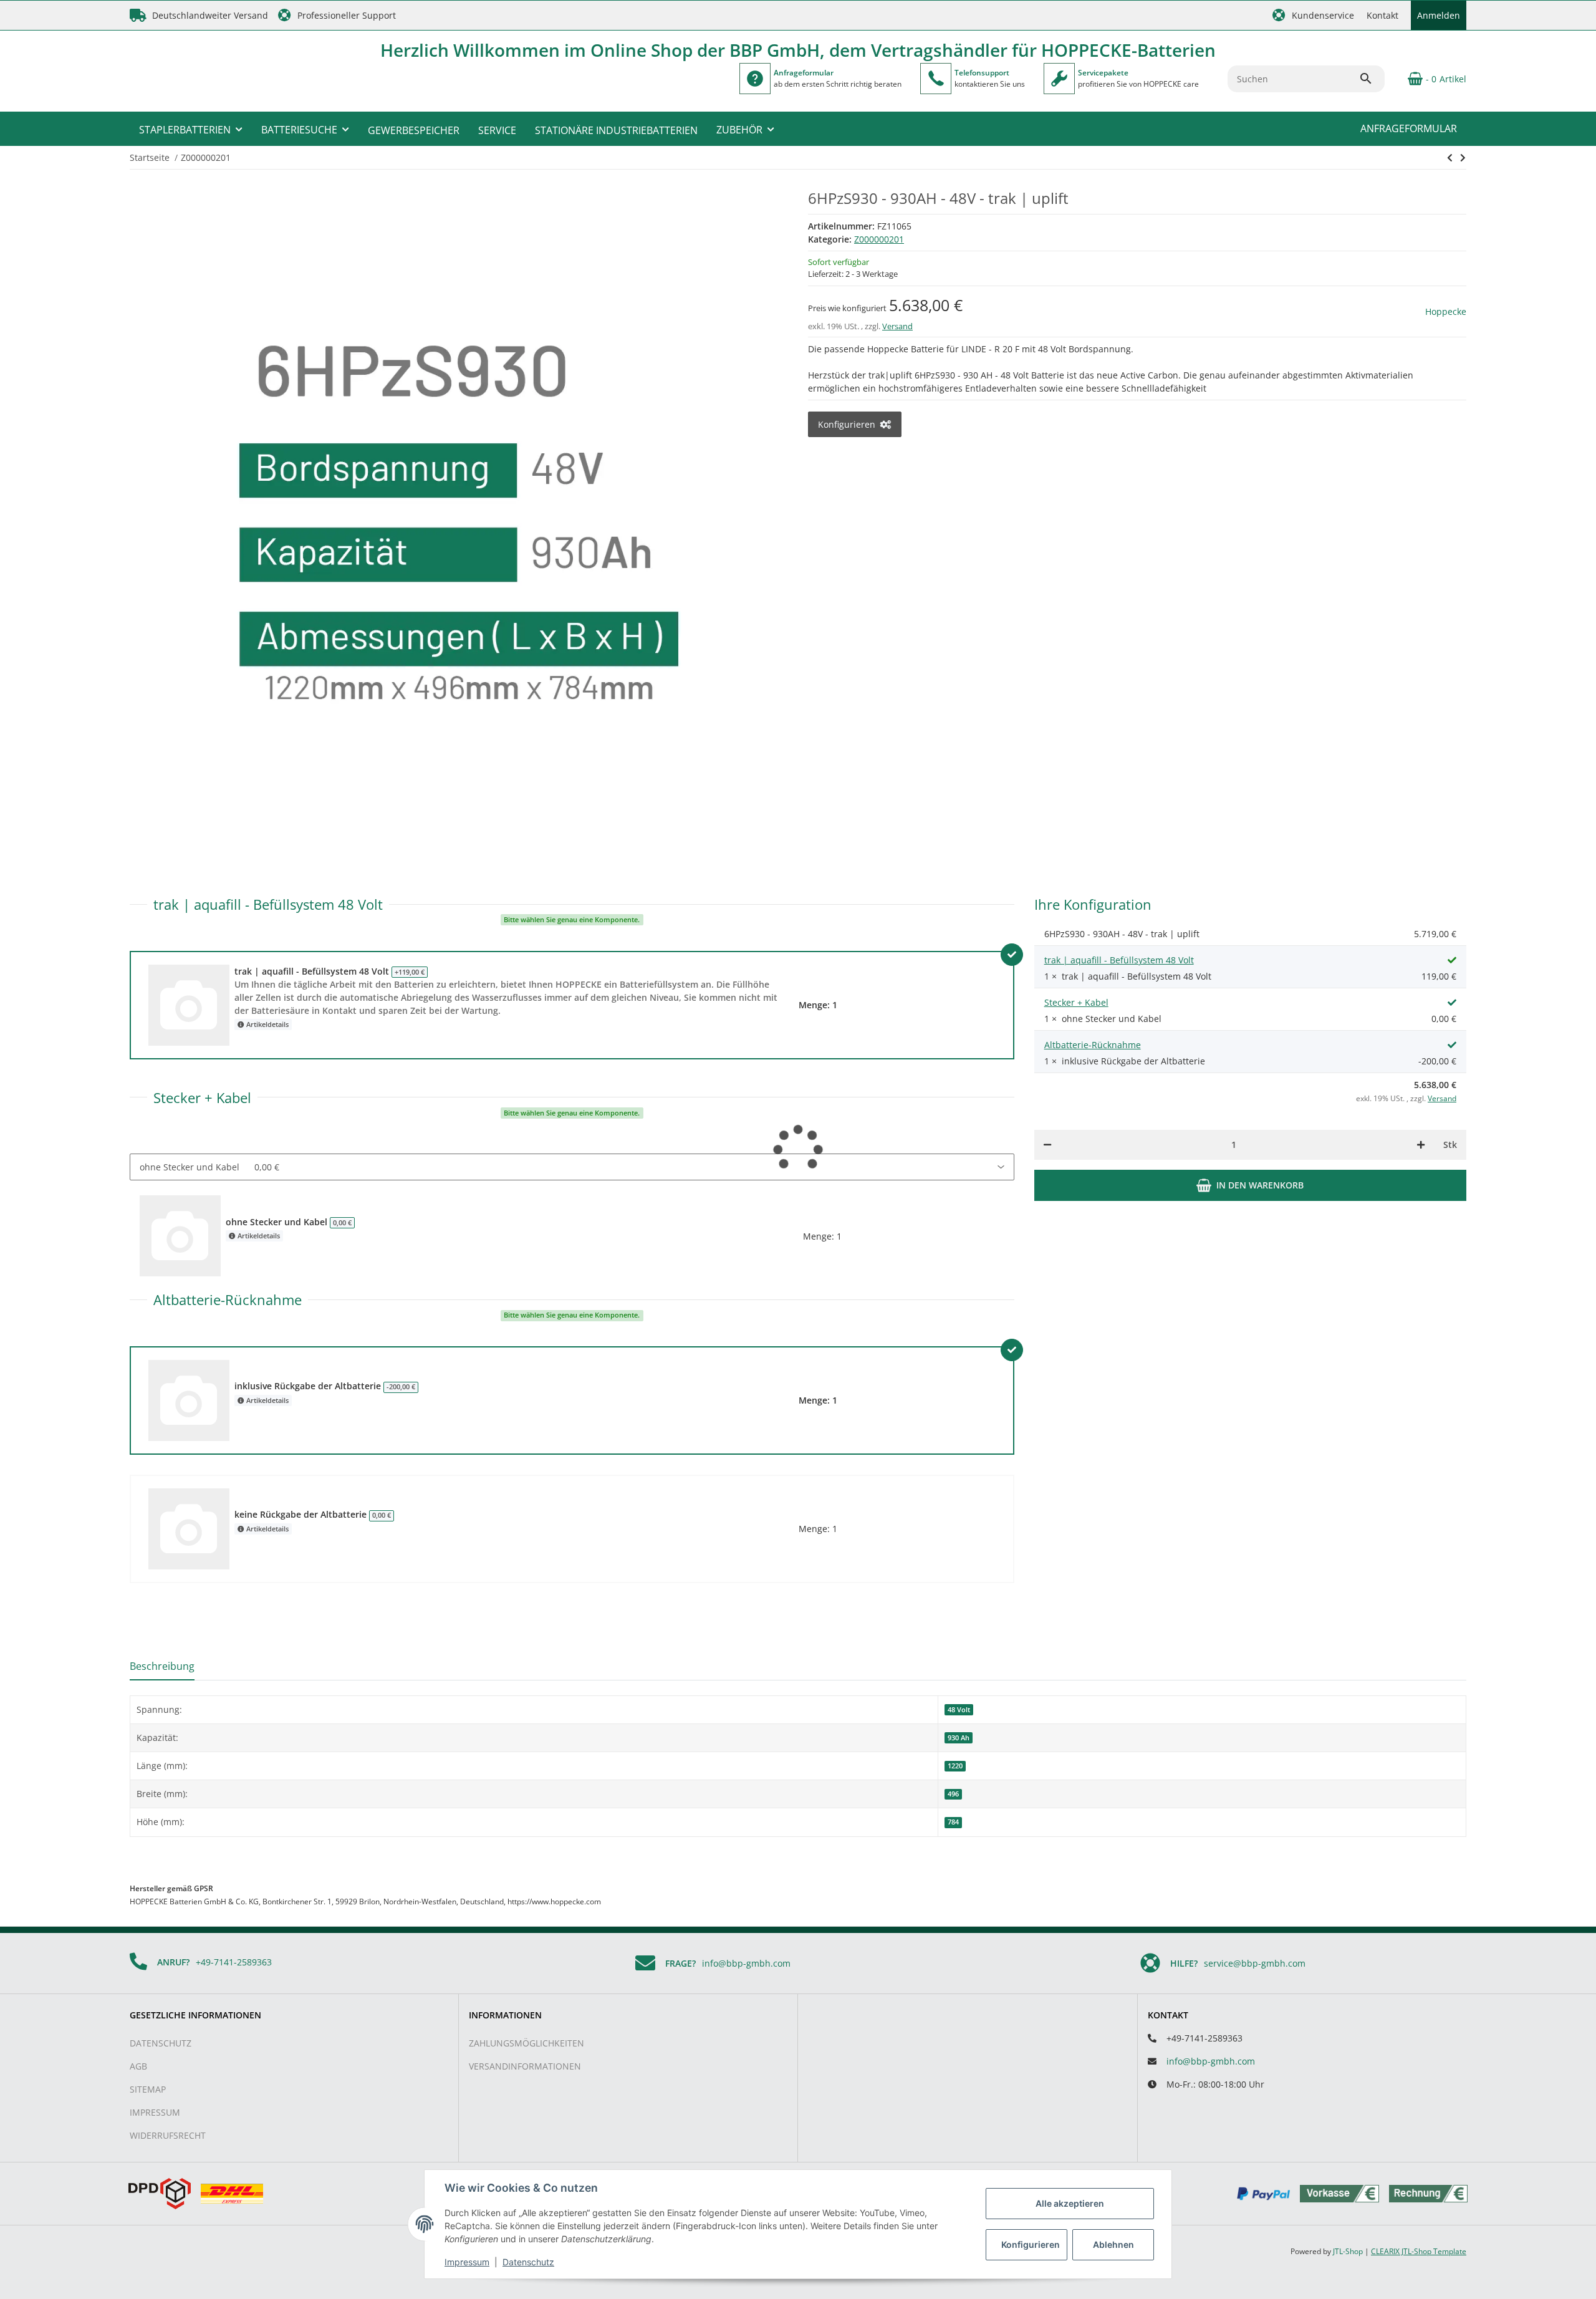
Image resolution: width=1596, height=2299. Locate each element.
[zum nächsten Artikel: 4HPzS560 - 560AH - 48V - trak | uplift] (1450, 158)
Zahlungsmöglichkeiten (526, 2043)
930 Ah (959, 1738)
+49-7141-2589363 (234, 1962)
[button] (1313, 15)
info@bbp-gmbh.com (746, 1963)
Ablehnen (1113, 2244)
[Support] (936, 79)
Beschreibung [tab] (162, 1666)
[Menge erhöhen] (1421, 1145)
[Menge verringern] (1047, 1145)
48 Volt (959, 1710)
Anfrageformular (1409, 128)
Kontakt (1382, 15)
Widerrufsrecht (168, 2135)
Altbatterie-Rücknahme (1093, 1045)
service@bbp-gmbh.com (1255, 1963)
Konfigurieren (1031, 2244)
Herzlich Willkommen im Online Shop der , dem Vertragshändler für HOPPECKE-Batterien (798, 50)
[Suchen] (1372, 79)
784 (953, 1822)
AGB (138, 2066)
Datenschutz (161, 2043)
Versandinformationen (525, 2066)
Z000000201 (879, 239)
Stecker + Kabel (1076, 1002)
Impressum (155, 2112)
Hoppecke (1446, 311)
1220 (955, 1766)
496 (953, 1794)
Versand (897, 326)
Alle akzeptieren (1070, 2203)
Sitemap (148, 2089)
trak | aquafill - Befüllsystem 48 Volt (1119, 960)
